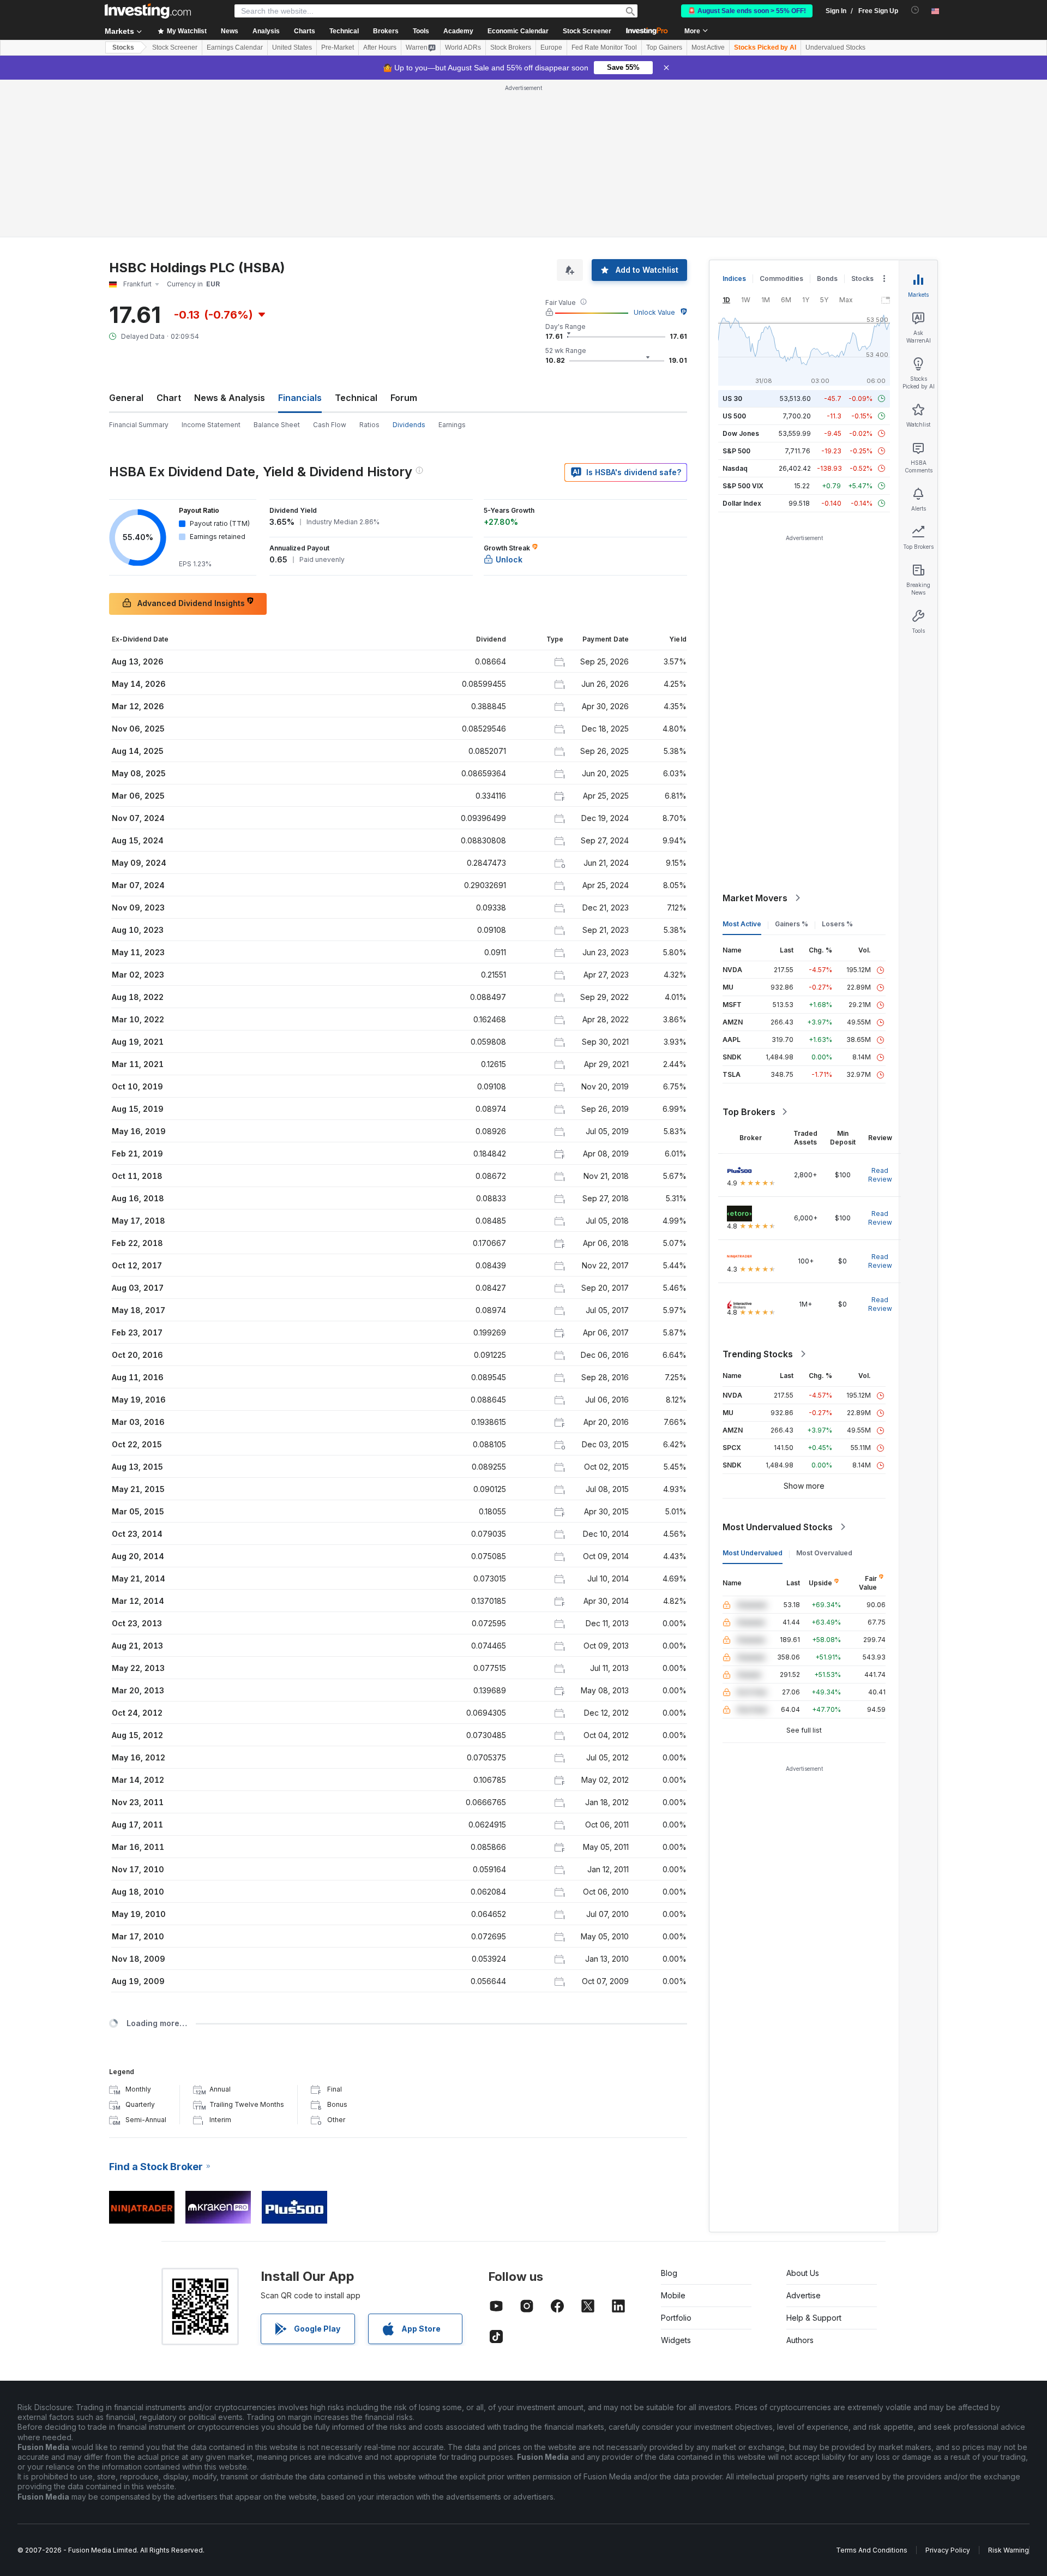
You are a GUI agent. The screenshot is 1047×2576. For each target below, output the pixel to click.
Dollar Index (742, 503)
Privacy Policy (948, 2550)
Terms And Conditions (872, 2550)
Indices (734, 278)
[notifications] (915, 10)
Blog (669, 2273)
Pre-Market (338, 47)
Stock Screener (587, 31)
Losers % (837, 924)
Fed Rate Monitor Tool (604, 47)
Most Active (708, 47)
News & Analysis (230, 398)
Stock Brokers (511, 47)
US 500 (734, 416)
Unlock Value (654, 312)
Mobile (673, 2295)
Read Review (880, 1175)
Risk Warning (1009, 2550)
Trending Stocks (758, 1354)
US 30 (732, 399)
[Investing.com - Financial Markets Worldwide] (148, 11)
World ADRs (463, 47)
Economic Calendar (518, 31)
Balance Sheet (277, 425)
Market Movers (755, 898)
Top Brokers (749, 1112)
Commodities (781, 278)
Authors (800, 2340)
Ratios (369, 425)
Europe (551, 47)
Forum (404, 398)
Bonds (827, 278)
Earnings (452, 425)
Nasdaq (735, 468)
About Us (803, 2273)
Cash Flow (330, 425)
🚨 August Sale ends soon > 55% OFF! (747, 11)
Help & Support (814, 2318)
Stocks (123, 47)
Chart (169, 398)
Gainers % (792, 924)
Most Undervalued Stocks (778, 1527)
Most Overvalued (824, 1553)
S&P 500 (736, 451)
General (126, 398)
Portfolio (676, 2318)
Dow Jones (741, 433)
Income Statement (211, 425)
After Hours (380, 47)
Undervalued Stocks (835, 47)
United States (292, 47)
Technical (356, 398)
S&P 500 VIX (743, 486)
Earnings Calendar (235, 47)
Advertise (804, 2295)
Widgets (676, 2340)
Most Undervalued (753, 1553)
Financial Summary (139, 425)
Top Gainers (664, 47)
